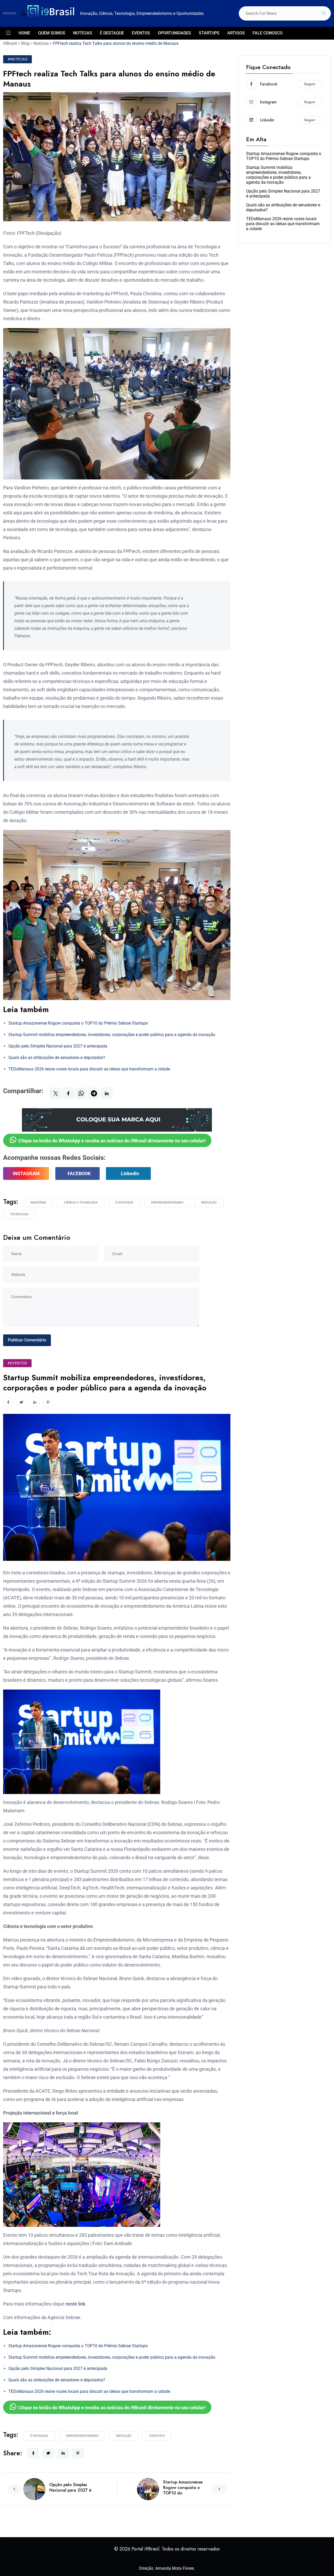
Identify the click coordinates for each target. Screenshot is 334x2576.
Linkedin (130, 1173)
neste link (75, 2304)
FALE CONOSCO (268, 33)
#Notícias (17, 59)
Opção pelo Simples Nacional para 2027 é (70, 2487)
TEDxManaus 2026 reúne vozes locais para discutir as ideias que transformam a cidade (89, 1069)
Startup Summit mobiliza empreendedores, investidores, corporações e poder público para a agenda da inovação (112, 1035)
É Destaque (124, 1203)
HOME (24, 33)
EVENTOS (141, 33)
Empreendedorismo (167, 1203)
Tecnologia (19, 1214)
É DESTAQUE (112, 33)
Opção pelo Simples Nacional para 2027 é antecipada (58, 1046)
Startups (157, 2436)
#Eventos (17, 1363)
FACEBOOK (79, 1173)
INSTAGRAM (26, 1173)
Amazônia (38, 1203)
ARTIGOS (236, 33)
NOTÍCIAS (83, 33)
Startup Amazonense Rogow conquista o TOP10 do (183, 2488)
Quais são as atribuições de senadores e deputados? (57, 1058)
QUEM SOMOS (52, 33)
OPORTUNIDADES (174, 33)
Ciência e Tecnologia (81, 1203)
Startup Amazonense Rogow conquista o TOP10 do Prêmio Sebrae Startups (78, 1023)
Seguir (310, 84)
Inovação (209, 1203)
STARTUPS (209, 33)
